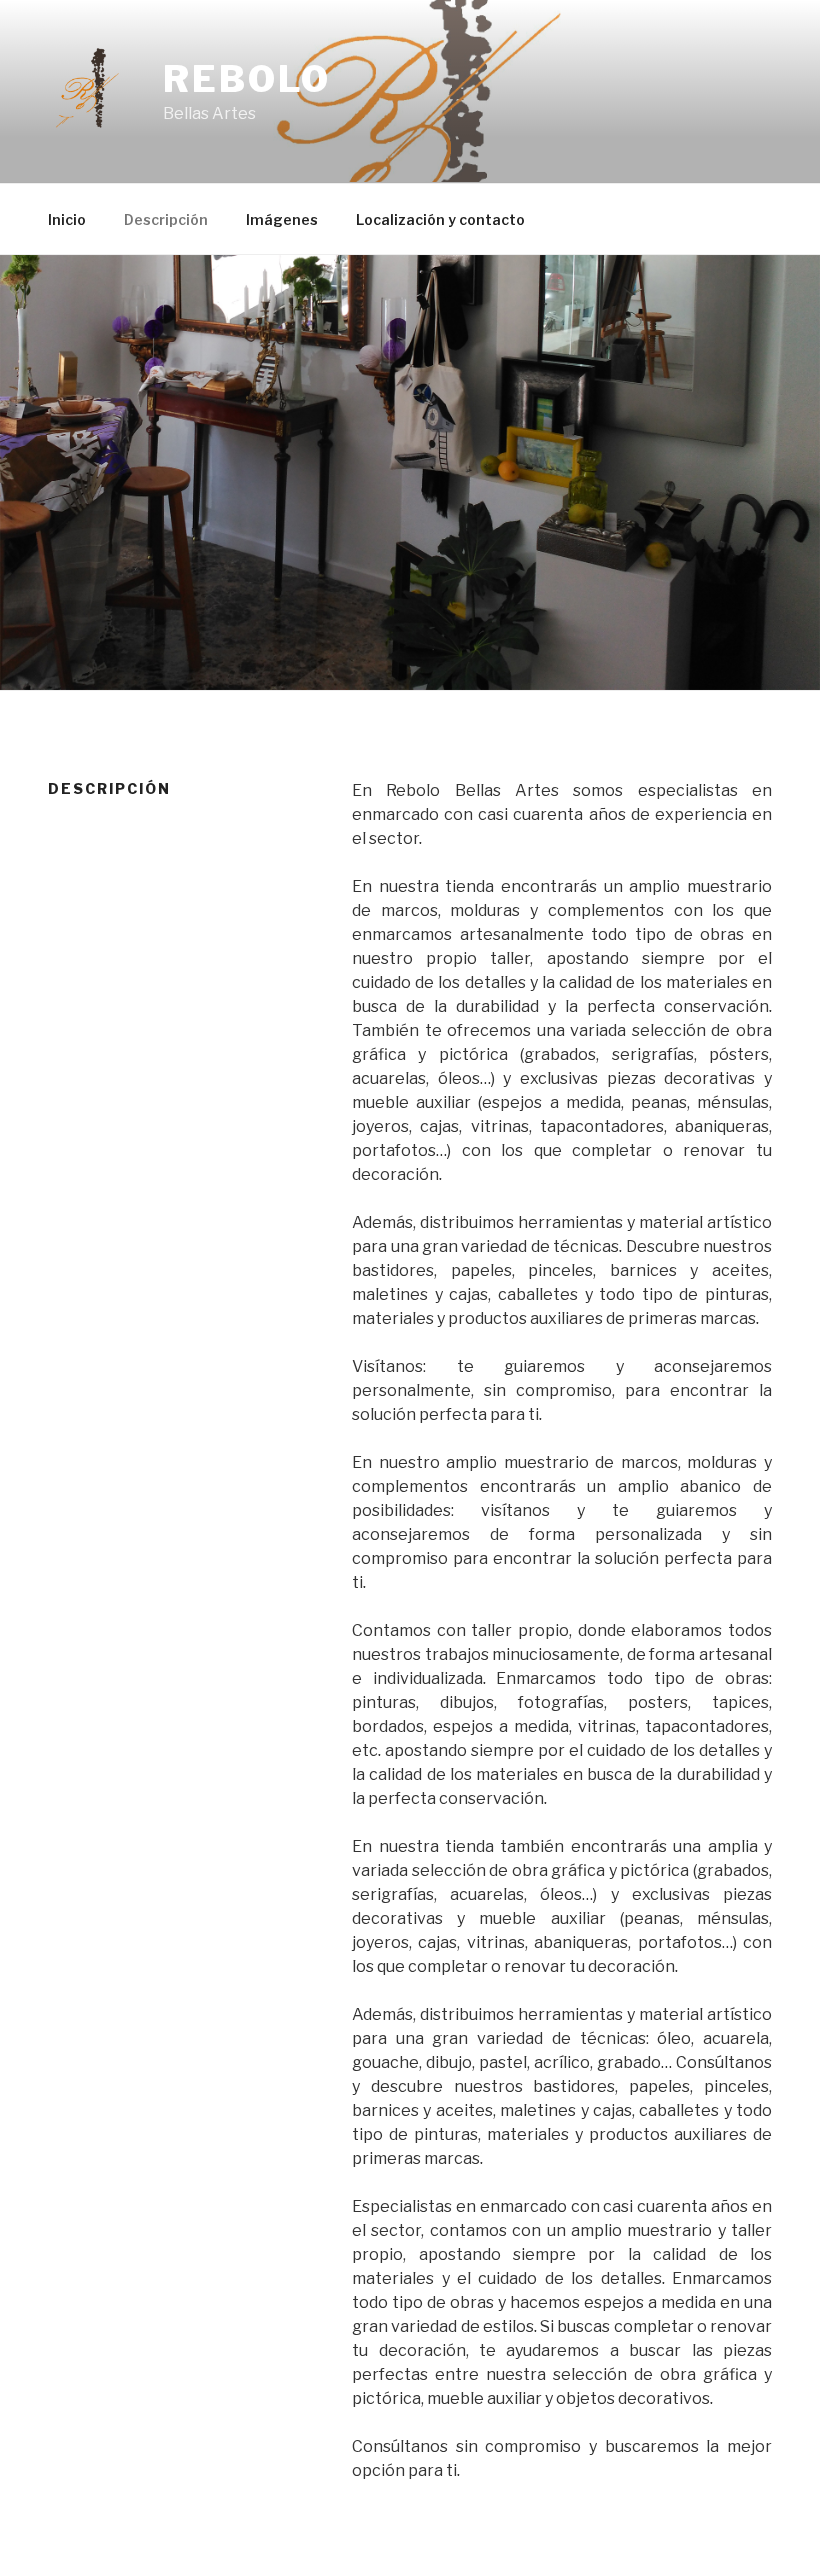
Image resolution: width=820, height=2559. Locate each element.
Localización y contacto (440, 219)
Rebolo (247, 79)
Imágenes (282, 219)
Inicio (67, 219)
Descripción (166, 219)
